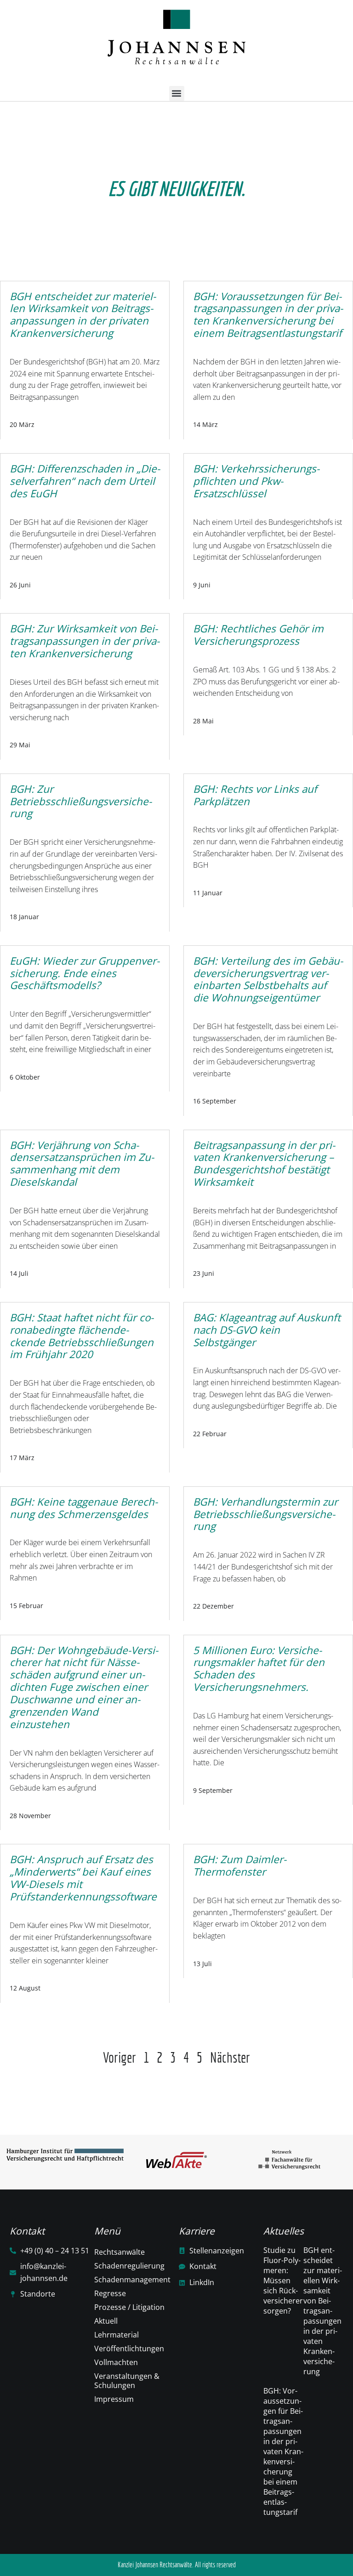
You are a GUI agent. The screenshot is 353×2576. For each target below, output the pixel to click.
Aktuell (106, 2321)
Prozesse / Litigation (129, 2307)
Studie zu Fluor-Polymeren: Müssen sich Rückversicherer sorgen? (283, 2280)
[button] (177, 94)
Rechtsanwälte (120, 2252)
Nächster (230, 2057)
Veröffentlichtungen (129, 2349)
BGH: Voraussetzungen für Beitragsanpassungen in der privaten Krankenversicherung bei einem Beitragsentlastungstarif (283, 2451)
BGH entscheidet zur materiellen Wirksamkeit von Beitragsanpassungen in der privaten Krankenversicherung (323, 2311)
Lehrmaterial (117, 2335)
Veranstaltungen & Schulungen (127, 2381)
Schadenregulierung (129, 2266)
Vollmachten (116, 2362)
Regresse (110, 2293)
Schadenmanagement (132, 2280)
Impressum (114, 2399)
